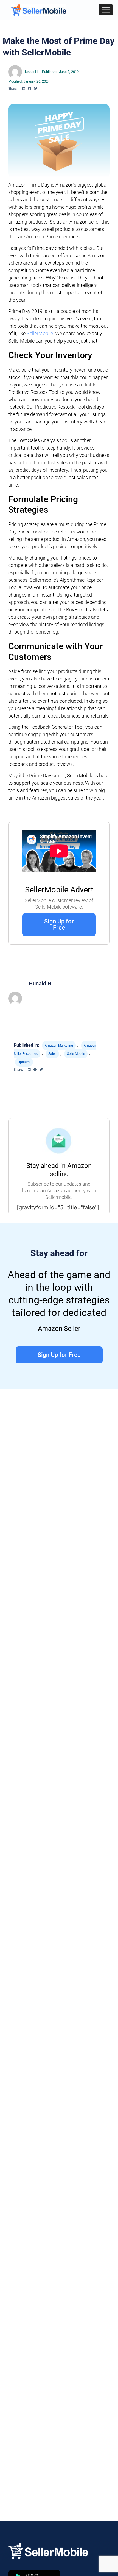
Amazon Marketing (59, 1046)
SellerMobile (40, 333)
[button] (24, 89)
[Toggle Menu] (106, 10)
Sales (52, 1054)
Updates (24, 1062)
